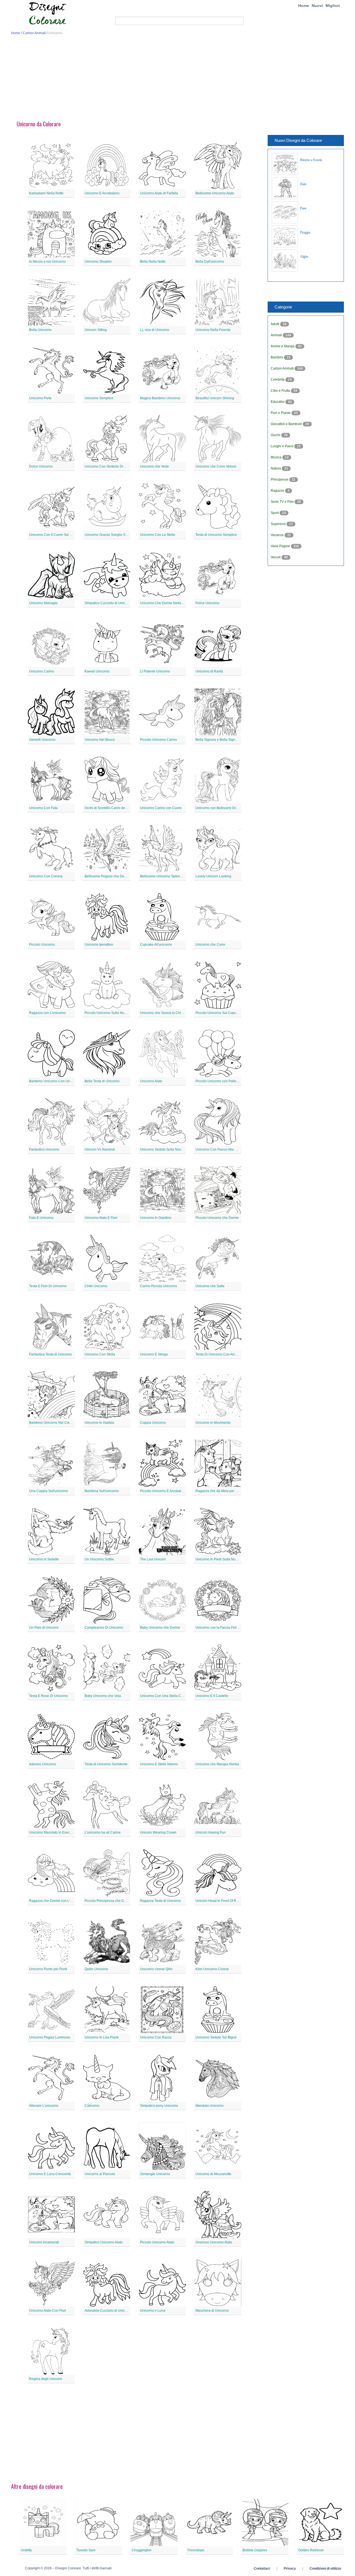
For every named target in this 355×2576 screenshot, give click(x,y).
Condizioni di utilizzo (325, 2569)
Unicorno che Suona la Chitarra (164, 1013)
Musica (277, 457)
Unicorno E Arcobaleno (102, 193)
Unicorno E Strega (154, 1354)
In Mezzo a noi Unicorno (47, 262)
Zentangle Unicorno (155, 2174)
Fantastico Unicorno (44, 1149)
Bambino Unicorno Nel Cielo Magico (57, 1423)
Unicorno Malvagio (43, 603)
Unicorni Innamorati (44, 2242)
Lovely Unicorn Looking (213, 876)
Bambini (277, 357)
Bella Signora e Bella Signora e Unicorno (227, 740)
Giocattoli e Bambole (287, 424)
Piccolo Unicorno (42, 945)
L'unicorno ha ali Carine (103, 1832)
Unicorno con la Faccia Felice (218, 1628)
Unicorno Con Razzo (156, 2037)
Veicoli (276, 557)
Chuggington (142, 2550)
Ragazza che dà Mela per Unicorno (222, 1491)
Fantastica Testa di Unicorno (50, 1354)
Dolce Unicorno (41, 466)
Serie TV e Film (283, 502)
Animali (277, 335)
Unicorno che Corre (210, 945)
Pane (303, 208)
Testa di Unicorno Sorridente (106, 1764)
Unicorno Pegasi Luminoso (50, 2037)
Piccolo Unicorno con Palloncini (220, 1081)
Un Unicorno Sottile (99, 1559)
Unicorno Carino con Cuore (161, 808)
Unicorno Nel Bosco (100, 740)
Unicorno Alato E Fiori (101, 1218)
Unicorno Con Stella (100, 1354)
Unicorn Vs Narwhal (100, 1149)
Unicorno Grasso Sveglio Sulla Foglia (113, 535)
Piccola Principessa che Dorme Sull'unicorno (118, 1901)
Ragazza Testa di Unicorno (160, 1901)
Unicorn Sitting (96, 330)
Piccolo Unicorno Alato (157, 2242)
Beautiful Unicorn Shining (215, 398)
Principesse (280, 479)
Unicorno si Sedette (44, 1559)
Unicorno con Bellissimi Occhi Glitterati (225, 808)
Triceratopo (196, 2550)
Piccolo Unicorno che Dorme (217, 1218)
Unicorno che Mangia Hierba (217, 1764)
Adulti (275, 324)
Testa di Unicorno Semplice (216, 535)
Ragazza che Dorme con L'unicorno (56, 1901)
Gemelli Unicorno (42, 740)
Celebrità (278, 380)
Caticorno (92, 2106)
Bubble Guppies (255, 2550)
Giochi (276, 435)
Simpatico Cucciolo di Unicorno (108, 603)
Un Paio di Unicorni (44, 1628)
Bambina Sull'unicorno (102, 1491)
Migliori (333, 6)
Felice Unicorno (207, 603)
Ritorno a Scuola (311, 160)
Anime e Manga (283, 346)
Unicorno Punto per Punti (48, 1969)
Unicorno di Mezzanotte (213, 2174)
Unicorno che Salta (210, 1286)
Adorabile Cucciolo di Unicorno (108, 2311)
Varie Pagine (281, 546)
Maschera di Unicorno (212, 2311)
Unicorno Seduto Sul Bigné (216, 2037)
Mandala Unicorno (210, 2106)
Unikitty (26, 2550)
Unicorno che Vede (154, 466)
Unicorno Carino (42, 671)
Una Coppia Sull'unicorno (49, 1491)
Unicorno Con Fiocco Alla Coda (219, 1149)
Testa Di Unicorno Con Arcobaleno (222, 1354)
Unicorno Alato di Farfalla (159, 193)
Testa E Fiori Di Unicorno (48, 1286)
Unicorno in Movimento (213, 1423)
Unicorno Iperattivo (99, 945)
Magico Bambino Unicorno (160, 398)
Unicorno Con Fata (43, 808)
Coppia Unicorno (153, 1423)
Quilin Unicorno (96, 1969)
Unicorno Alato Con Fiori (48, 2311)
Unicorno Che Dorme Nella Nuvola (166, 603)
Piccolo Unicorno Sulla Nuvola (108, 1013)
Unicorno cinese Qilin (156, 1969)
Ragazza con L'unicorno (47, 1013)
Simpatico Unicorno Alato (104, 2242)
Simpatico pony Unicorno (159, 2106)
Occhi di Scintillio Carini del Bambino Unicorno (120, 808)
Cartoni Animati (34, 33)
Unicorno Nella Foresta (213, 330)
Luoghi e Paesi (282, 446)
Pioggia (305, 232)
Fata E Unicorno (41, 1218)
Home (304, 6)
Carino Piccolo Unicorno (159, 1286)
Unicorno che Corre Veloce (216, 466)
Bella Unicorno (40, 330)
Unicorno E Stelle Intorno (159, 1764)
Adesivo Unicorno (43, 1764)
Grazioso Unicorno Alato (214, 2242)
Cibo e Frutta (281, 391)
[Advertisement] (177, 80)
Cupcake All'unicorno (156, 945)
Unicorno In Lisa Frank (102, 2037)
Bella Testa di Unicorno (102, 1081)
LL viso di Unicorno (155, 330)
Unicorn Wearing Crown (158, 1832)
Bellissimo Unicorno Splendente (164, 876)
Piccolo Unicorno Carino (159, 740)
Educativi (278, 402)
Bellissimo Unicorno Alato (215, 193)
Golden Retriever (311, 2550)
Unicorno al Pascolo (100, 2174)
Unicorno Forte (40, 398)
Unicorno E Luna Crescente (50, 2174)
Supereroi (279, 524)
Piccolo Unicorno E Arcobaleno (163, 1491)
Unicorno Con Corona (46, 876)
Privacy (290, 2569)
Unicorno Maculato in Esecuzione (54, 1832)
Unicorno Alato (151, 1081)
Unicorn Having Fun (211, 1832)
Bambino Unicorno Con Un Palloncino (58, 1081)
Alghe (304, 257)
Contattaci (262, 2569)
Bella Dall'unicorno (210, 262)
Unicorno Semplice (99, 398)
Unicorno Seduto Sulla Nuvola (163, 1149)
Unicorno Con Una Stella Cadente (166, 1696)
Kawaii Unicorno (97, 671)
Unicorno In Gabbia (99, 1423)
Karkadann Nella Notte (46, 193)
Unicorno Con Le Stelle (158, 535)
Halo (303, 184)
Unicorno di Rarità (209, 671)
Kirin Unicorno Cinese (212, 1969)
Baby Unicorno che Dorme (160, 1628)
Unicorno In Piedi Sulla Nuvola (219, 1559)
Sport (275, 513)
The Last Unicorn (153, 1559)
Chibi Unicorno (96, 1286)
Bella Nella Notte (153, 262)
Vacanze (278, 535)
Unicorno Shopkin (98, 262)
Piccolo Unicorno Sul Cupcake (219, 1013)
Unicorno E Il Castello (212, 1696)
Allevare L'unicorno (44, 2106)
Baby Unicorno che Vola (103, 1696)
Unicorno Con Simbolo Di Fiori (108, 466)
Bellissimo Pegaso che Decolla (108, 876)
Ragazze (278, 491)
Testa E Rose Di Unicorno (49, 1696)
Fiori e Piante (281, 413)
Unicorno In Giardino (156, 1218)
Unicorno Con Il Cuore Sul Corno (54, 535)
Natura (276, 468)
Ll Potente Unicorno (155, 671)
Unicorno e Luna (153, 2311)
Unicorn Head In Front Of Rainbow (221, 1901)
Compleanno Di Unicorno (104, 1628)
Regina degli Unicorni (46, 2379)
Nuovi (317, 6)
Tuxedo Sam (86, 2550)
